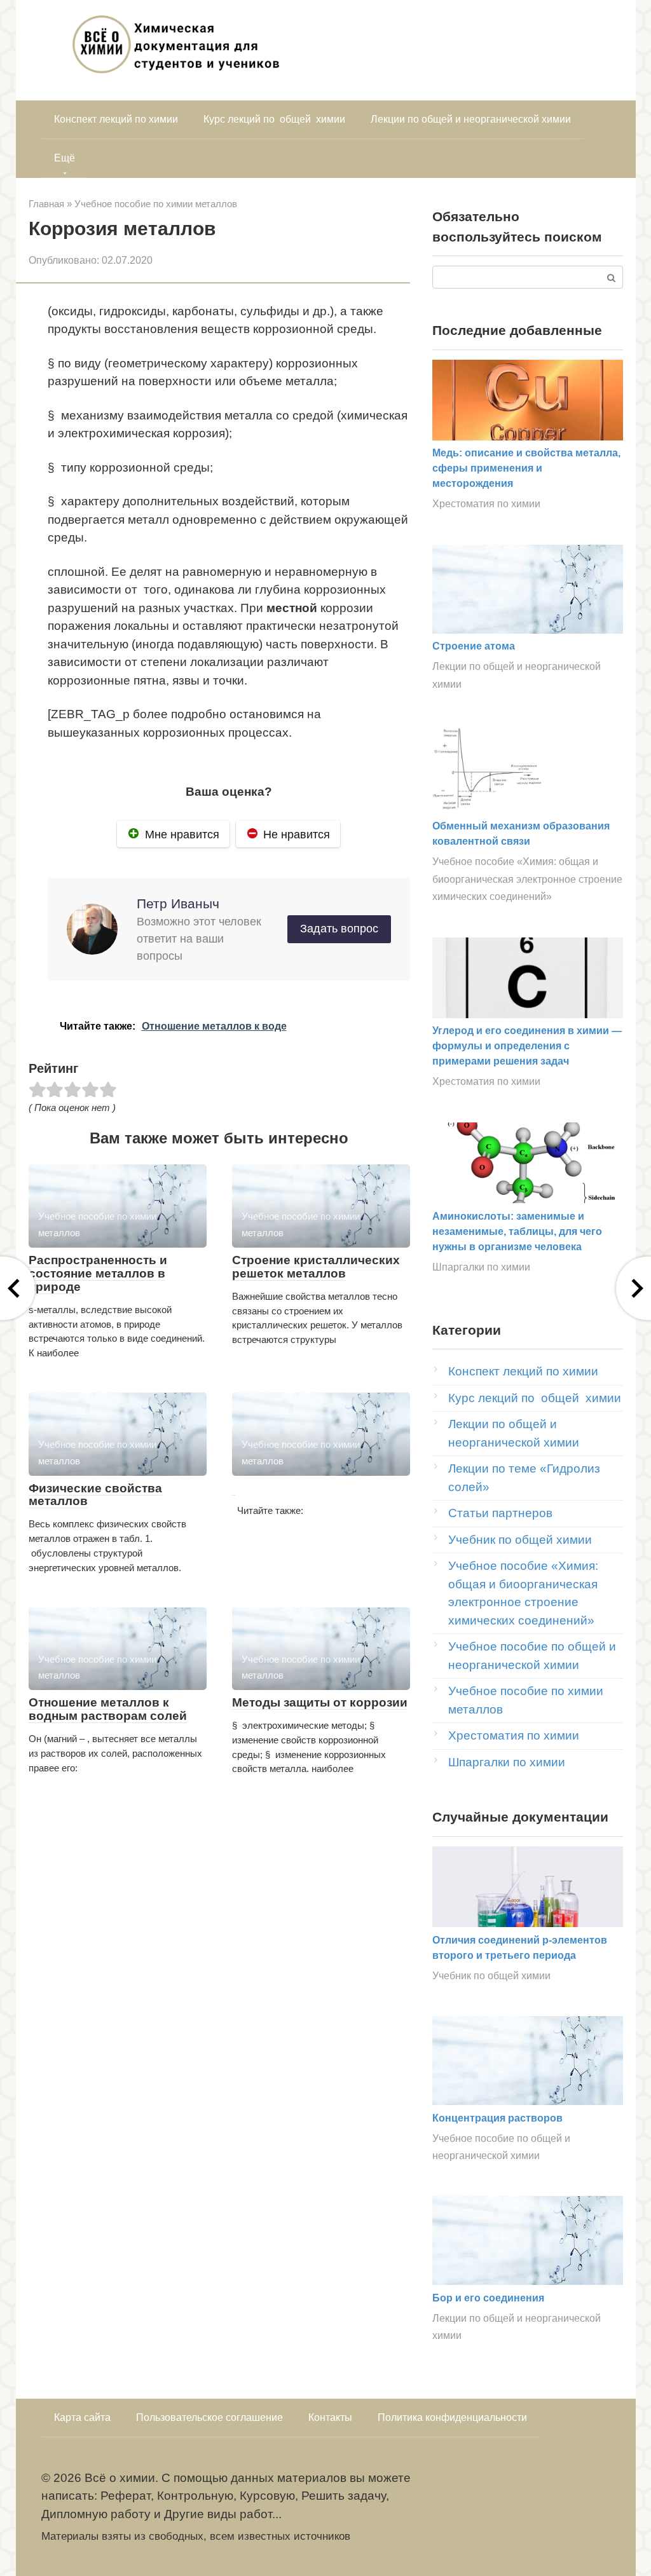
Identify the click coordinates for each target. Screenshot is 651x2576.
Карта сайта (82, 2417)
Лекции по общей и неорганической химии (471, 119)
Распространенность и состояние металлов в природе (98, 1273)
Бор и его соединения (488, 2298)
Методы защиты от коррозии (320, 1702)
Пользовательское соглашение (209, 2417)
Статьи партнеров (500, 1513)
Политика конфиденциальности (452, 2417)
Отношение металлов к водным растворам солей (108, 1709)
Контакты (330, 2417)
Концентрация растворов (497, 2118)
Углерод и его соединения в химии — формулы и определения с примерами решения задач (527, 1046)
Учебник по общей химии (520, 1540)
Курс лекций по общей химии (274, 119)
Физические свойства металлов (95, 1495)
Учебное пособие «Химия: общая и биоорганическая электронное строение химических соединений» (527, 879)
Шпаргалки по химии (481, 1267)
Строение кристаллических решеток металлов (316, 1267)
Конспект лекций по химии (116, 119)
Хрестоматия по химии (486, 503)
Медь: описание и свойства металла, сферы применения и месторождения (526, 468)
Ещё (65, 158)
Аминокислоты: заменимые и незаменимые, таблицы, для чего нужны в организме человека (517, 1231)
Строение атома (474, 646)
